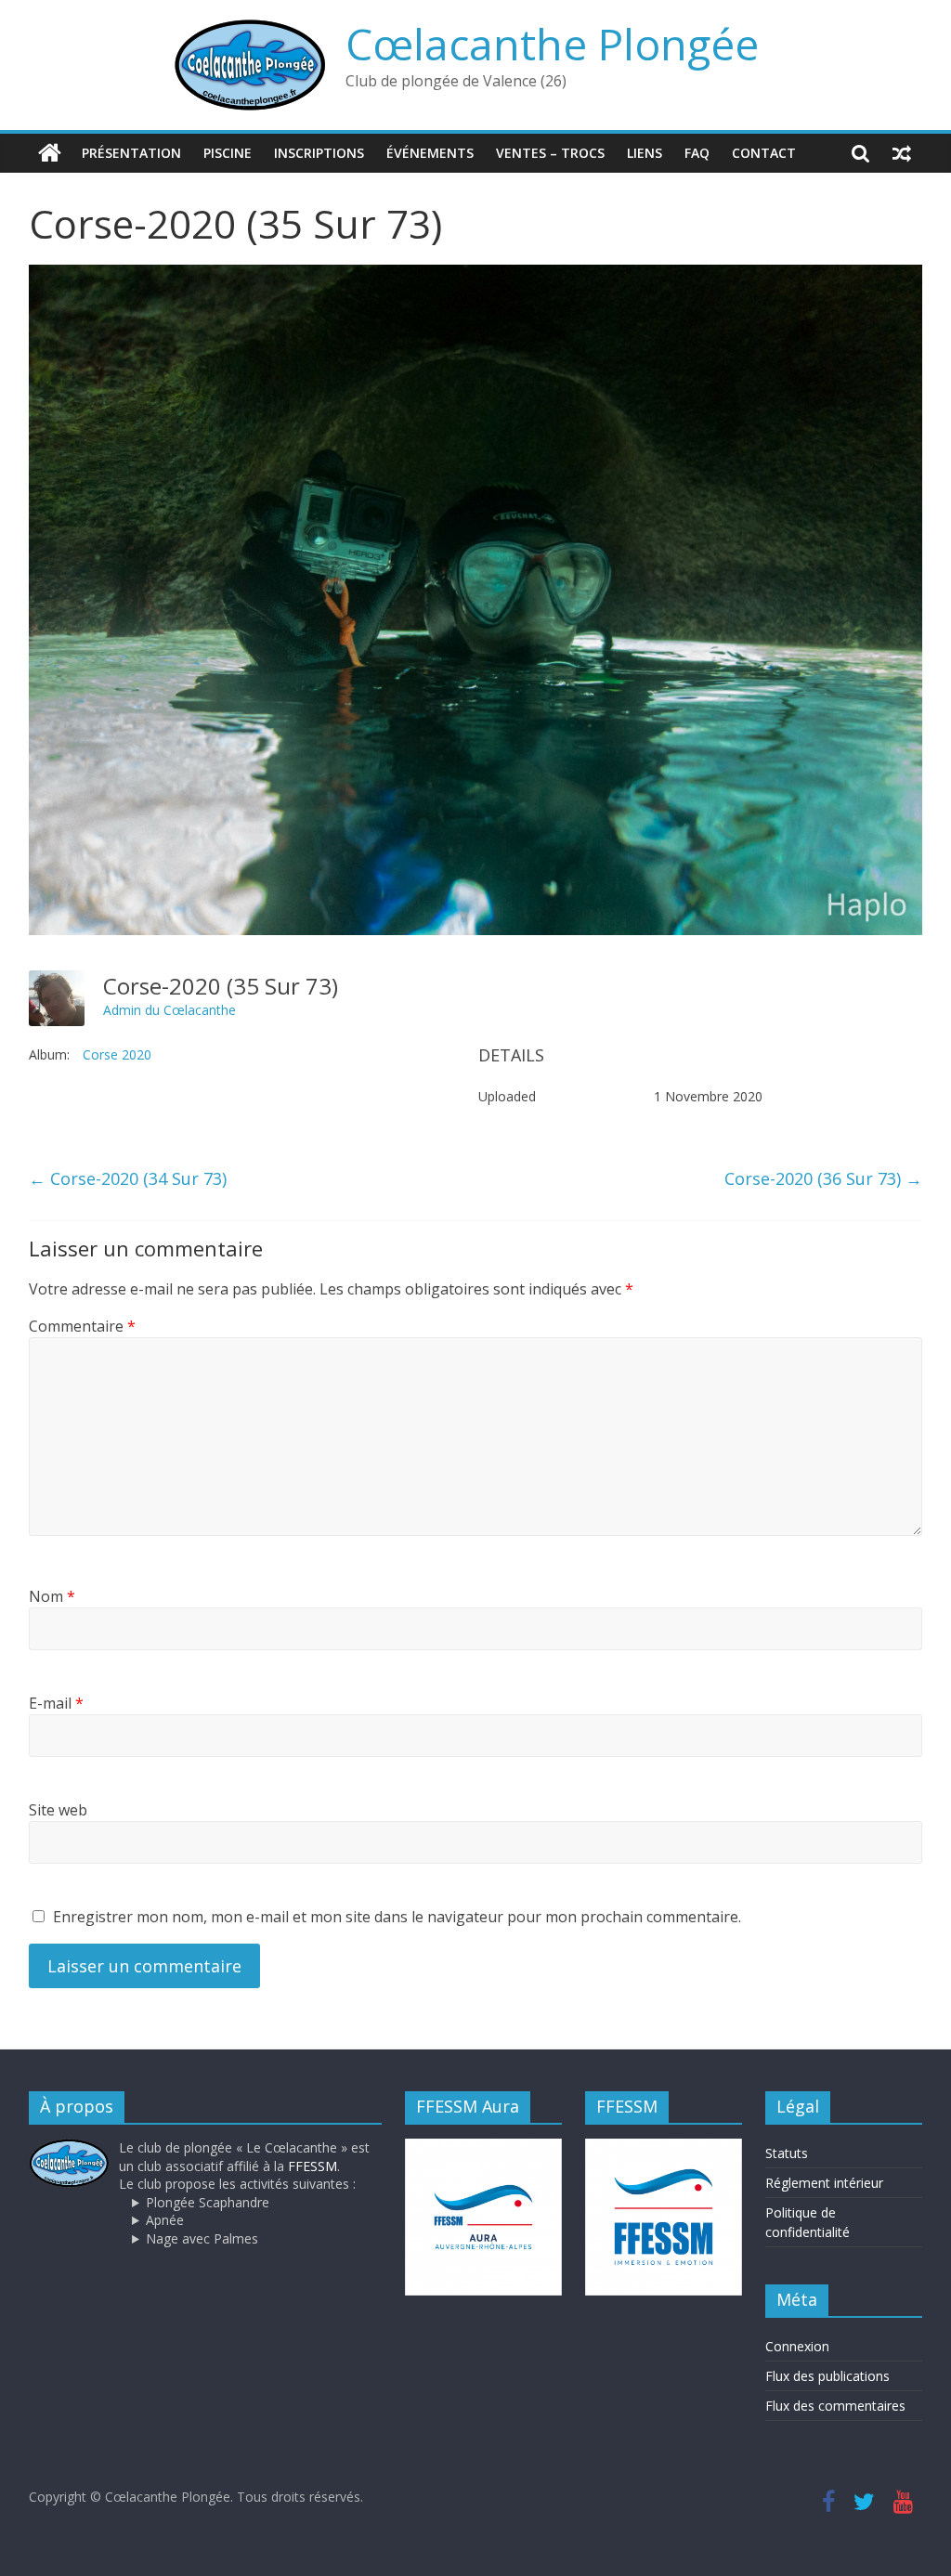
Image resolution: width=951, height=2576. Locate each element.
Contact (764, 153)
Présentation (131, 153)
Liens (645, 153)
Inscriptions (319, 153)
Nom (52, 1596)
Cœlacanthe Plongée (552, 44)
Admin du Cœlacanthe (169, 1010)
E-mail (56, 1703)
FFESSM (313, 2166)
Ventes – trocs (550, 153)
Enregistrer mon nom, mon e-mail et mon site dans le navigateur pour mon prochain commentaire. (397, 1917)
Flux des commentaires (835, 2406)
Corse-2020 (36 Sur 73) (823, 1178)
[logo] (70, 2147)
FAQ (697, 153)
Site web (58, 1810)
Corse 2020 (117, 1054)
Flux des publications (827, 2376)
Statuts (787, 2153)
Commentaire (82, 1326)
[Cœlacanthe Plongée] (50, 153)
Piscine (228, 153)
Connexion (797, 2346)
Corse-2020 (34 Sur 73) (128, 1178)
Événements (430, 153)
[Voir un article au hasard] (902, 153)
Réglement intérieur (824, 2183)
